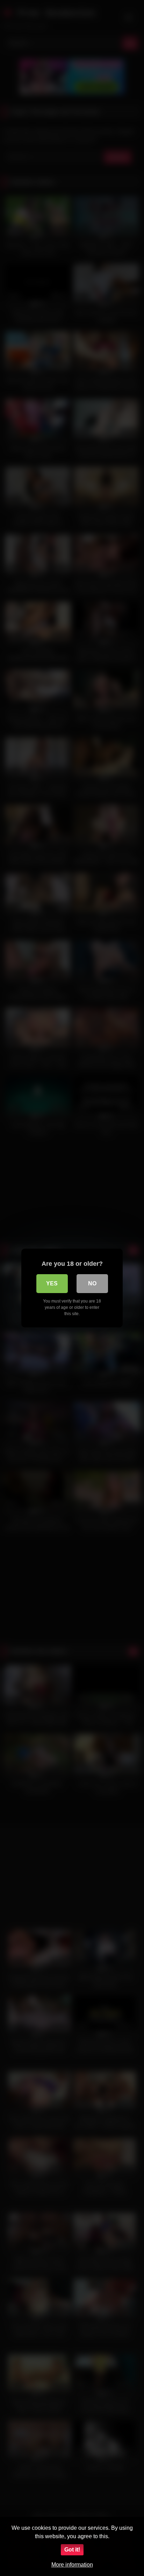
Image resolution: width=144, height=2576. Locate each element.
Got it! (72, 2550)
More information (72, 2565)
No (92, 1283)
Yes (52, 1283)
